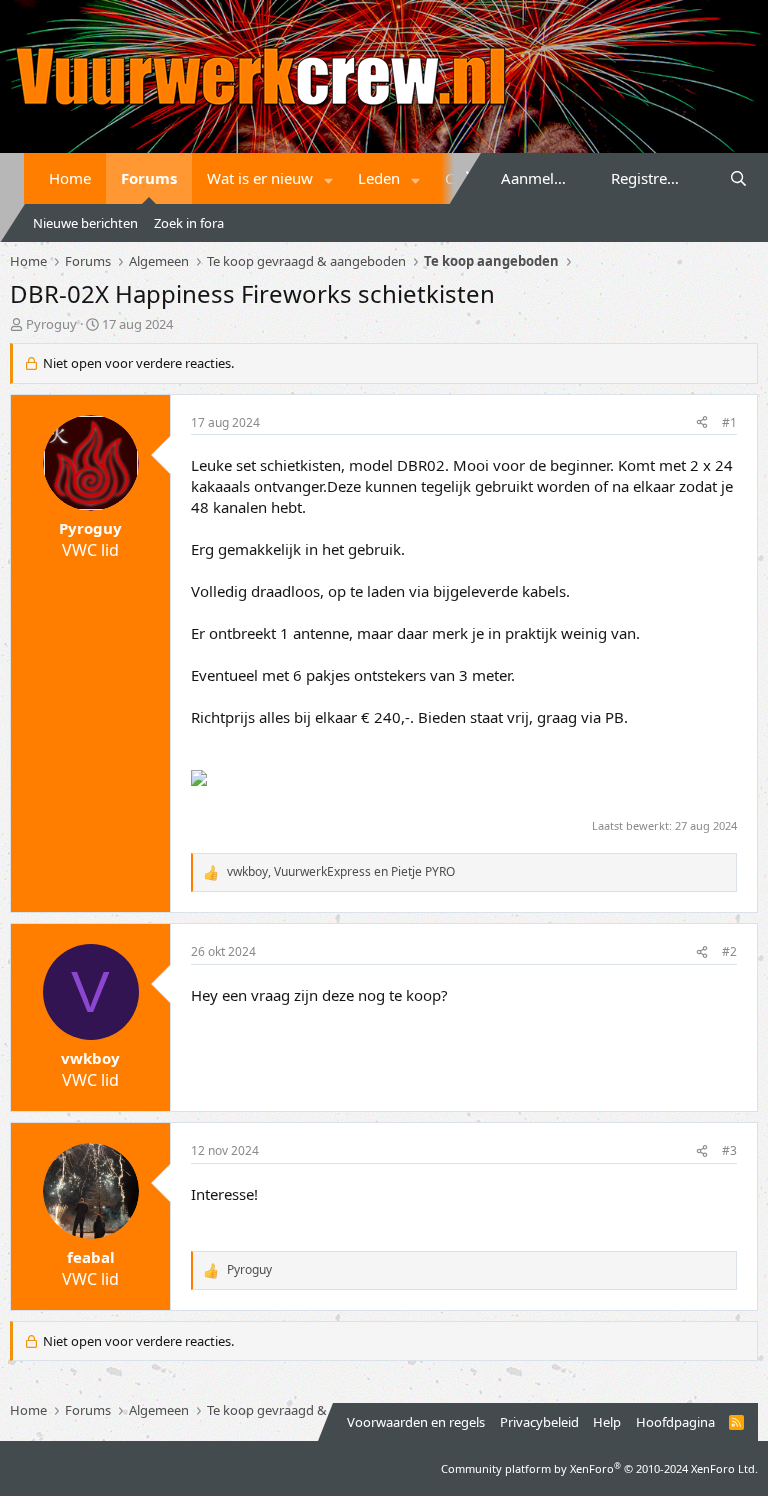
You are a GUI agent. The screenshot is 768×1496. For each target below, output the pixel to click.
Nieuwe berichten (85, 223)
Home (70, 178)
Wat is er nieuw (260, 178)
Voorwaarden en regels (416, 1422)
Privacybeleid (539, 1422)
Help (607, 1422)
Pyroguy (51, 324)
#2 (729, 951)
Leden (379, 178)
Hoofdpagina (675, 1422)
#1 (729, 422)
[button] (329, 178)
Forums (149, 178)
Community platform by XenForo (599, 1468)
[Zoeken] (738, 178)
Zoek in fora (189, 223)
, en (341, 872)
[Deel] (702, 423)
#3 (729, 1150)
